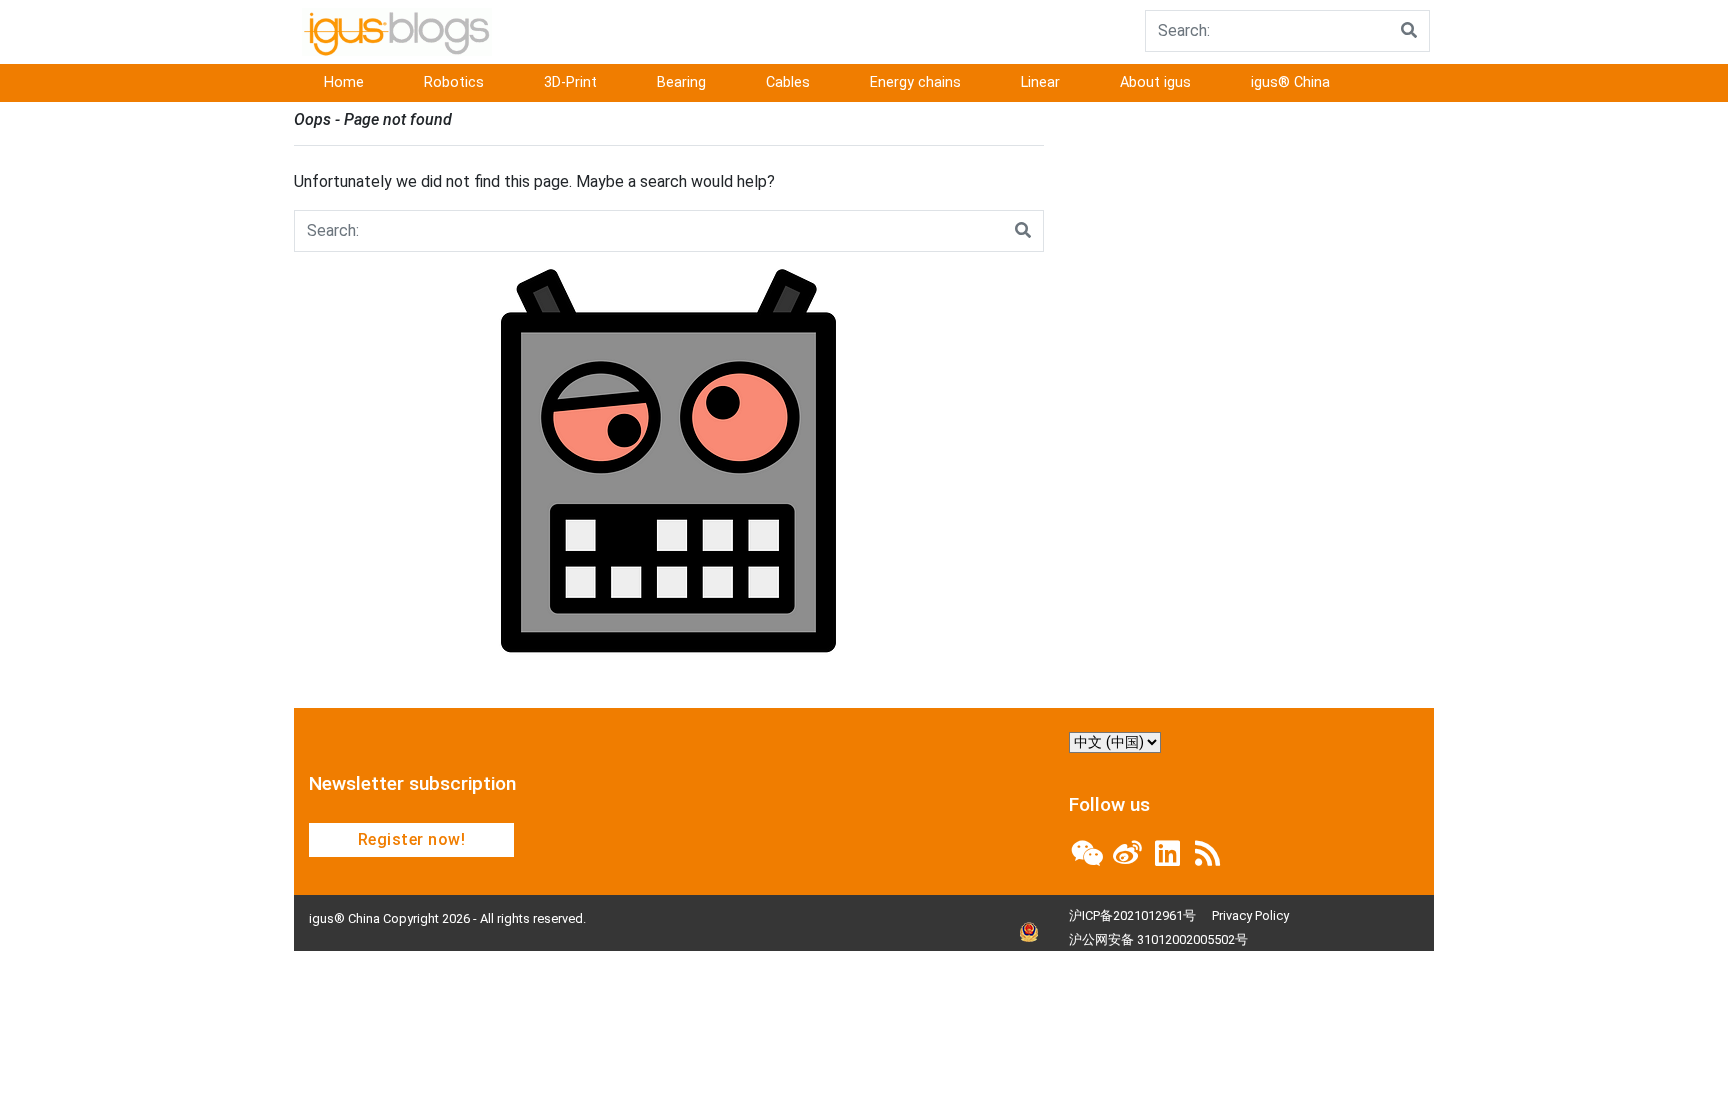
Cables (788, 82)
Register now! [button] (411, 839)
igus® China (1290, 82)
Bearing (681, 82)
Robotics (454, 82)
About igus (1155, 82)
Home (344, 82)
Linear (1040, 82)
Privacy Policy (1250, 915)
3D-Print (570, 82)
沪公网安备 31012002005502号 (1158, 939)
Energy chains (915, 82)
